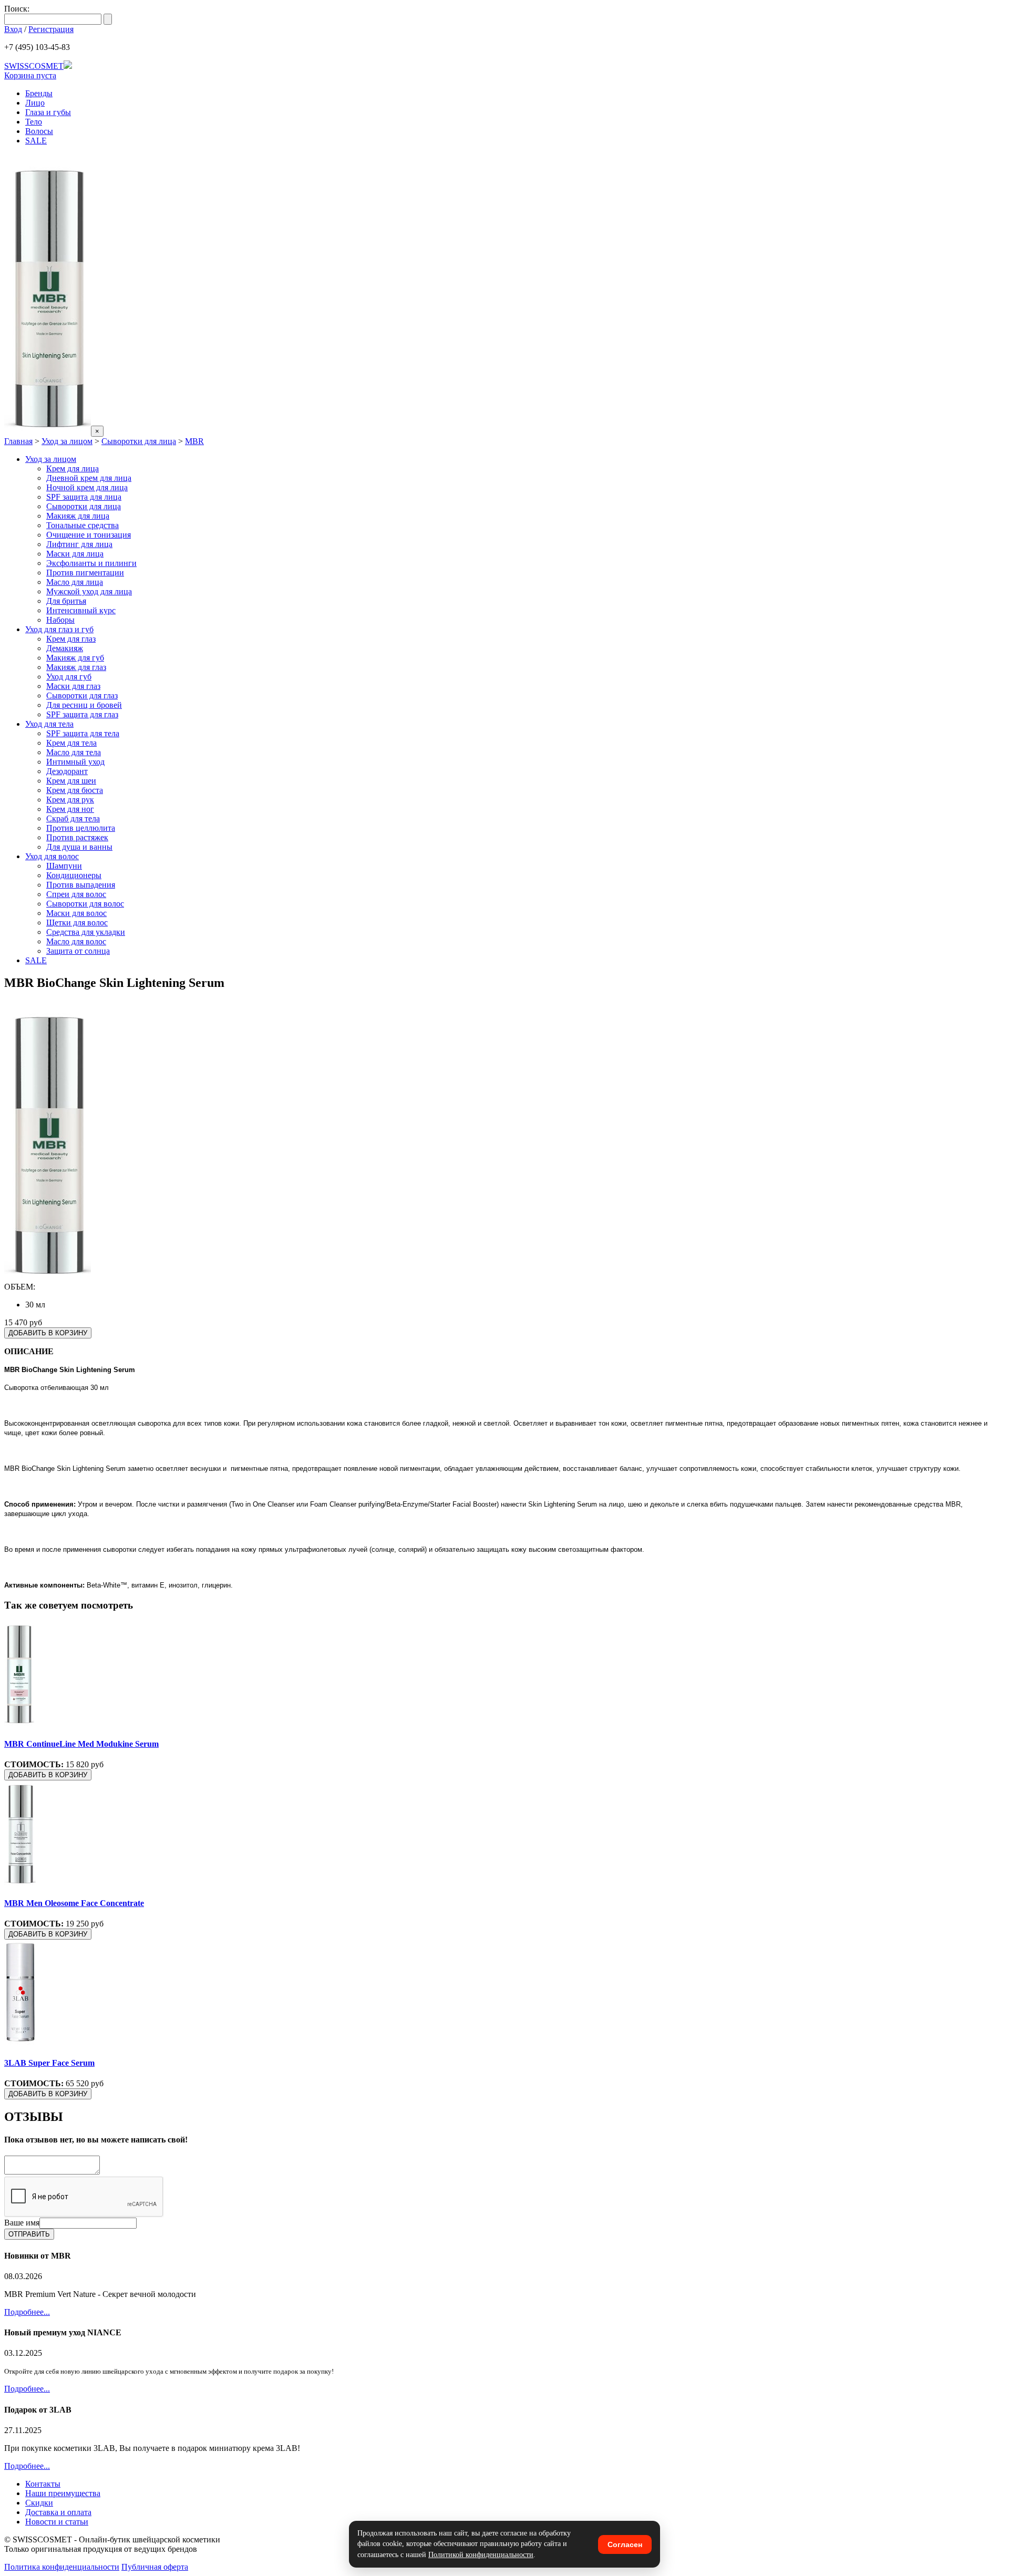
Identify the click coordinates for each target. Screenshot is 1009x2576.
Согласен (625, 2544)
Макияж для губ (75, 658)
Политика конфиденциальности (62, 2567)
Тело (34, 122)
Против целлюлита (81, 828)
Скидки (39, 2503)
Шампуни (64, 866)
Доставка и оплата (58, 2512)
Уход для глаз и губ (59, 629)
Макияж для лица (78, 516)
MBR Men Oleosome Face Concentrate (74, 1903)
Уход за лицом (67, 441)
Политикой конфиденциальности (481, 2555)
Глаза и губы (48, 112)
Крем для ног (70, 809)
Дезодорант (67, 771)
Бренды (39, 93)
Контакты (43, 2484)
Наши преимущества (63, 2493)
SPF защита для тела (83, 733)
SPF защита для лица (84, 497)
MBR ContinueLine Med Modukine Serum (81, 1744)
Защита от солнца (78, 951)
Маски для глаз (73, 686)
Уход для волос (52, 856)
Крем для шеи (71, 781)
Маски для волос (76, 913)
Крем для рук (70, 800)
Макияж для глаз (76, 667)
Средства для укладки (86, 932)
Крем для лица (73, 468)
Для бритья (66, 601)
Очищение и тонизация (89, 535)
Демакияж (65, 648)
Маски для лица (75, 554)
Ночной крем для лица (87, 487)
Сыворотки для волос (85, 904)
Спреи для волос (76, 894)
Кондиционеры (74, 875)
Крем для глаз (71, 639)
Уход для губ (69, 677)
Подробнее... (27, 2312)
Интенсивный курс (81, 610)
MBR (194, 441)
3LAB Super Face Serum (49, 2063)
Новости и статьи (57, 2522)
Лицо (35, 103)
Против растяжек (77, 837)
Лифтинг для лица (79, 544)
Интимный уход (75, 762)
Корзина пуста (30, 75)
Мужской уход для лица (89, 591)
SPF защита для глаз (82, 714)
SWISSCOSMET (34, 66)
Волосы (39, 131)
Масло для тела (74, 752)
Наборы (60, 620)
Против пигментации (85, 573)
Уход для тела (49, 724)
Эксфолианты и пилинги (91, 563)
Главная (18, 441)
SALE (36, 141)
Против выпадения (81, 885)
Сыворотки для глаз (82, 695)
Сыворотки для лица (139, 441)
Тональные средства (83, 525)
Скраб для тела (73, 818)
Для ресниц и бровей (84, 705)
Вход (13, 29)
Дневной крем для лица (89, 478)
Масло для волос (76, 941)
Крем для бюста (75, 790)
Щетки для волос (77, 923)
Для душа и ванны (79, 847)
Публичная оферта (155, 2567)
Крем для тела (71, 743)
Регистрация (51, 29)
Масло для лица (75, 582)
